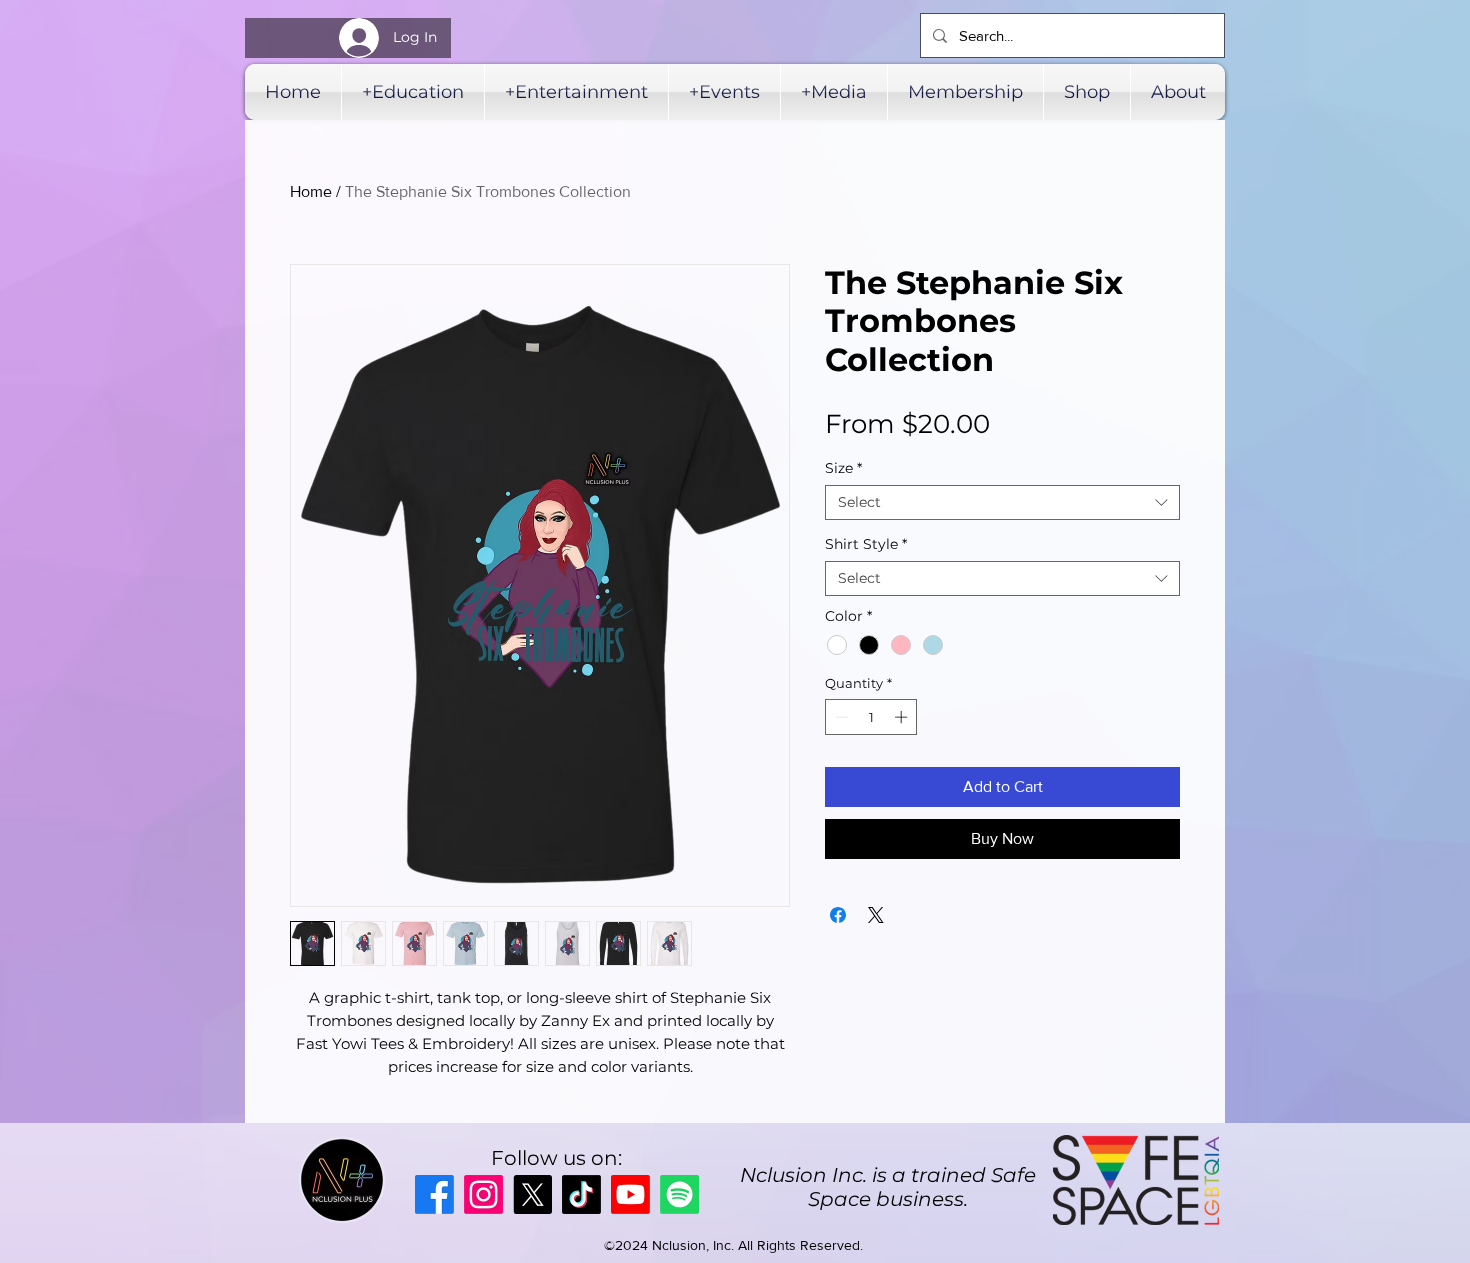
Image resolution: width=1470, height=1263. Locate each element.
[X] (532, 1194)
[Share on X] (876, 915)
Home (311, 191)
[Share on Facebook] (838, 915)
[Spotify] (679, 1194)
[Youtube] (630, 1194)
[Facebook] (434, 1194)
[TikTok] (581, 1194)
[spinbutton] (871, 717)
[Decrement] (840, 717)
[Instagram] (483, 1194)
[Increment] (903, 717)
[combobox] (1002, 502)
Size (843, 468)
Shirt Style (866, 544)
